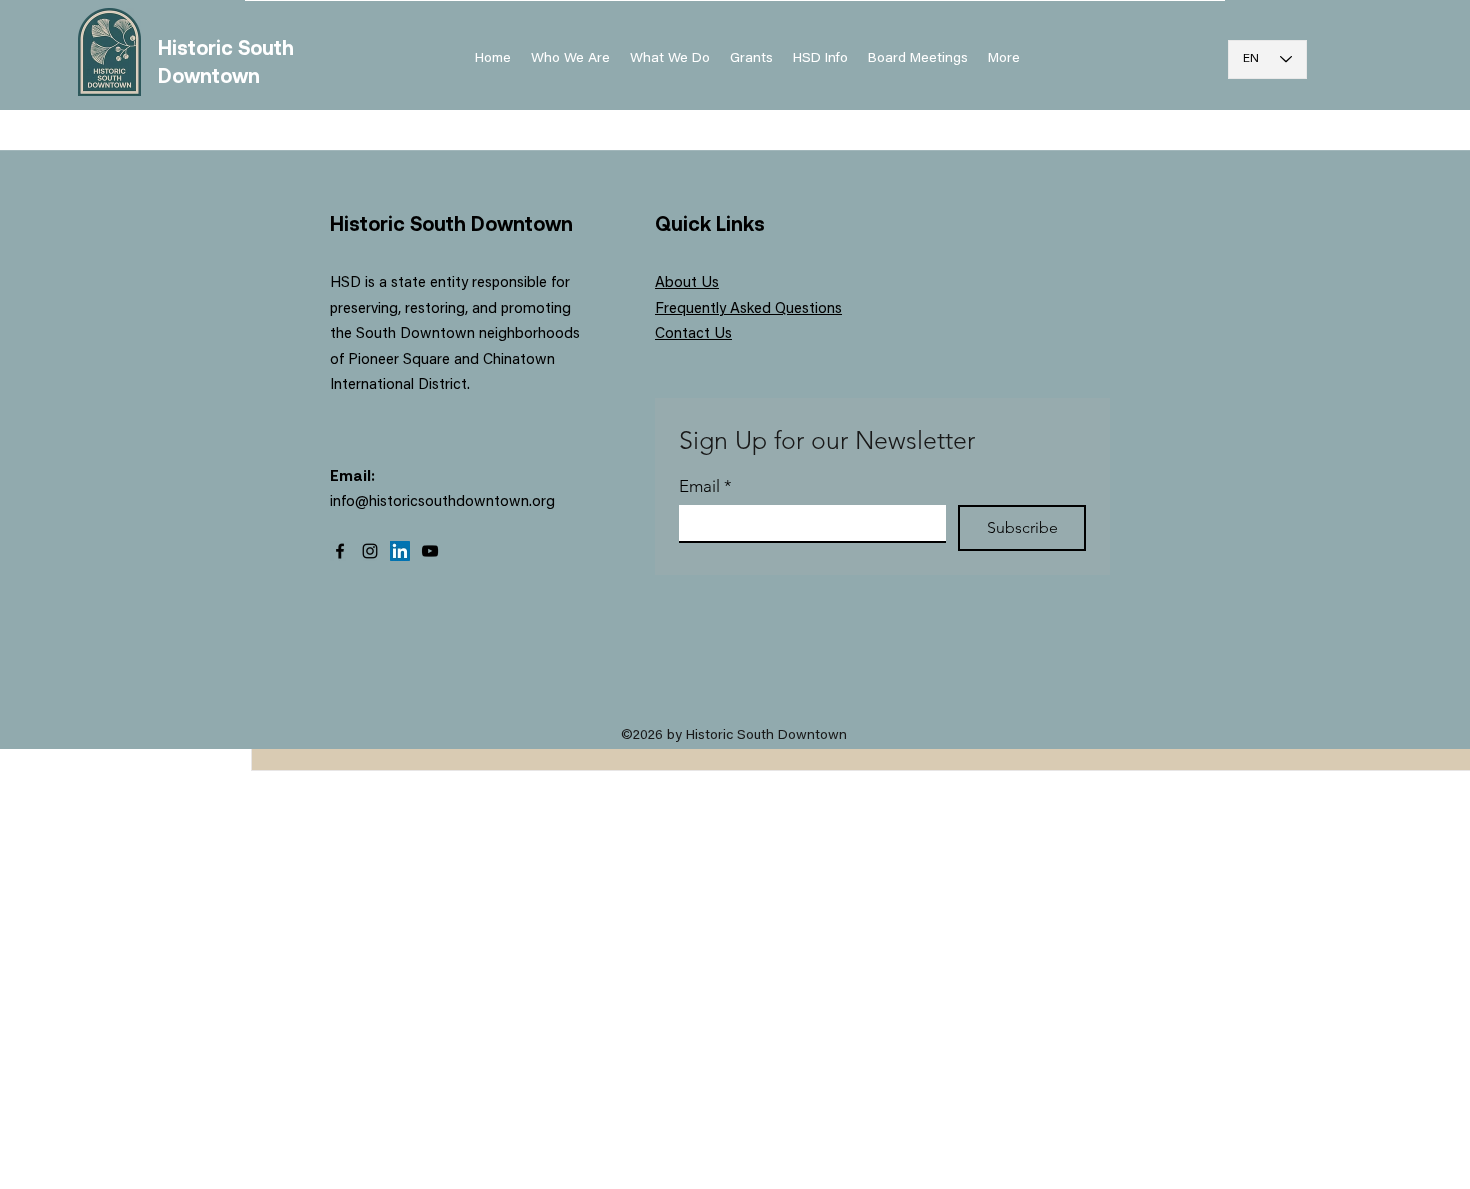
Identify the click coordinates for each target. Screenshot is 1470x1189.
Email (705, 486)
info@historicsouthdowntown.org (442, 502)
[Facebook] (340, 551)
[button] (820, 59)
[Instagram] (370, 551)
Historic (198, 47)
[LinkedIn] (400, 551)
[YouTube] (430, 551)
